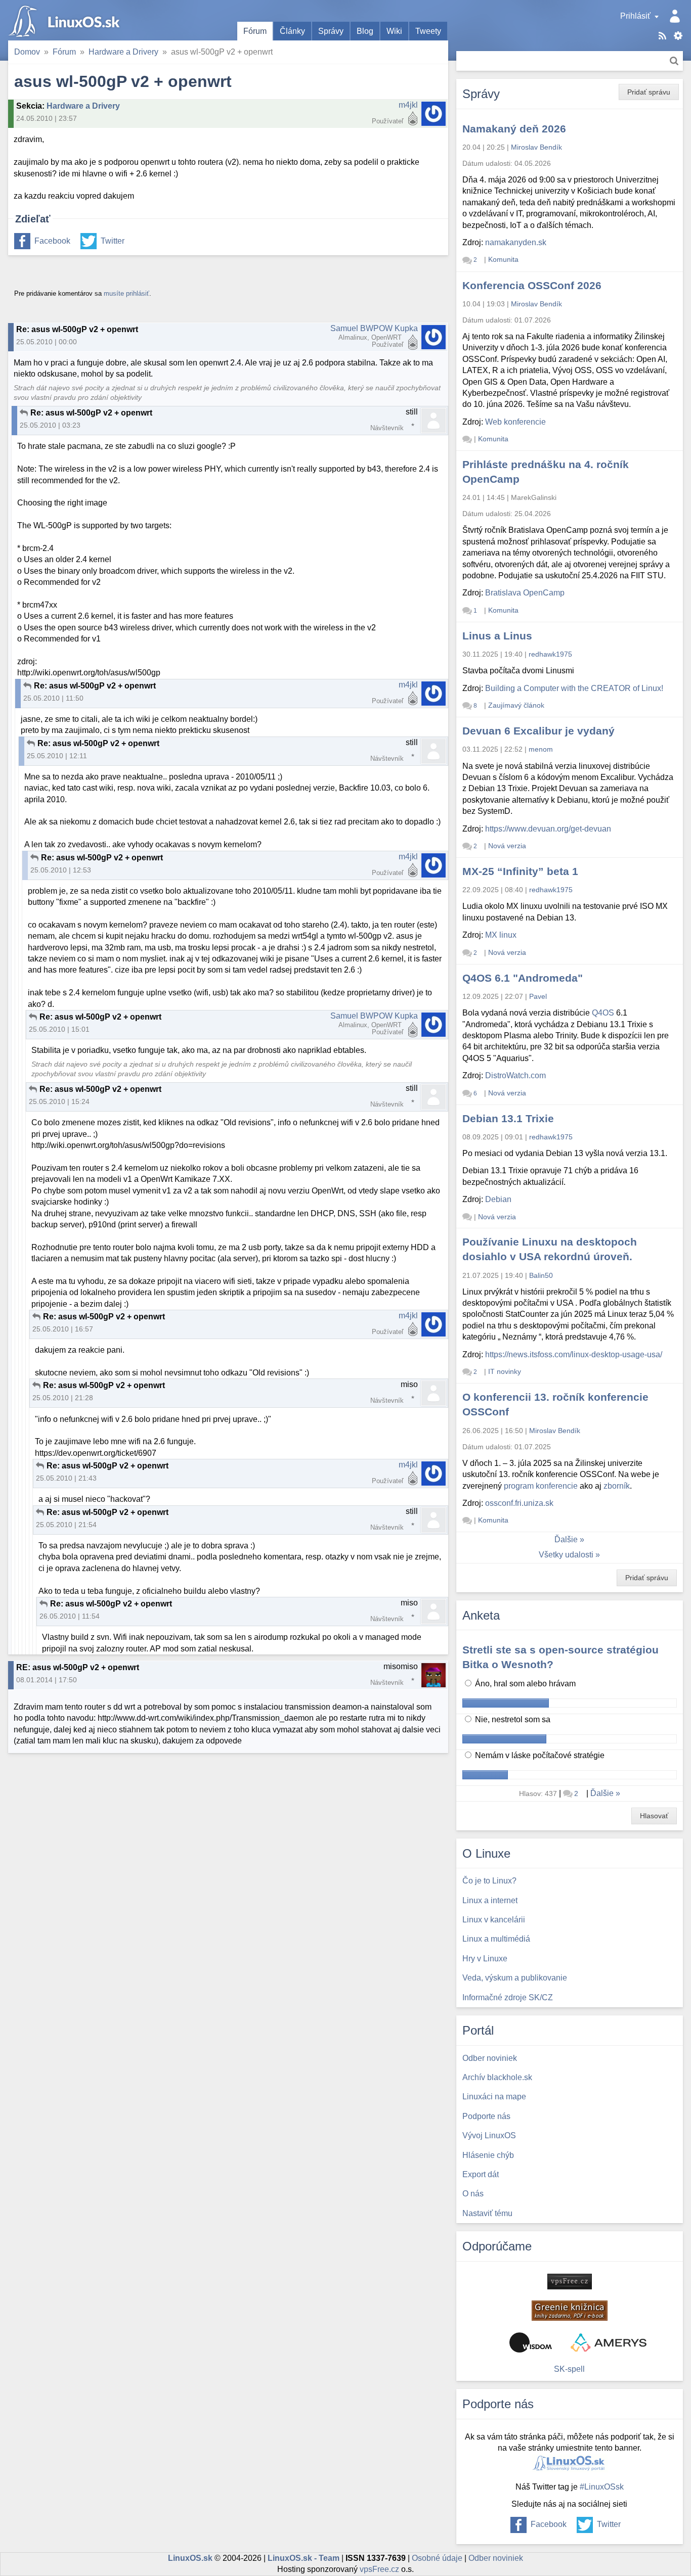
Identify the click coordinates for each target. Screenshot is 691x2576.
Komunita (503, 259)
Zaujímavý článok (516, 705)
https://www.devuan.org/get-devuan (548, 829)
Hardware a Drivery (123, 52)
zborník (617, 1486)
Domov (27, 52)
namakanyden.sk (516, 242)
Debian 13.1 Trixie (508, 1118)
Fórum (255, 31)
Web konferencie (515, 422)
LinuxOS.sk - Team (304, 2558)
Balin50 (541, 1275)
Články (292, 31)
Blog (365, 31)
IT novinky (505, 1371)
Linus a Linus (497, 636)
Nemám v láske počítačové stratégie (539, 1755)
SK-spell (569, 2369)
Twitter (113, 241)
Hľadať (674, 61)
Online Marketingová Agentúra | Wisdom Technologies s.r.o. (531, 2342)
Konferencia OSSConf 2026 (532, 285)
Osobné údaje (437, 2558)
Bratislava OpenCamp (525, 593)
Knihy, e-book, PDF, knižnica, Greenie (570, 2311)
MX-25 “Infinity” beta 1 (520, 871)
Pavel (538, 996)
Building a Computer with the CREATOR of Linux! (574, 688)
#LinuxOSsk (602, 2487)
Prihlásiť (635, 16)
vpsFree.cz (379, 2569)
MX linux (501, 935)
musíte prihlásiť (126, 293)
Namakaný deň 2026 (514, 129)
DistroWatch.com (515, 1075)
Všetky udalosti (566, 1555)
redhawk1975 (550, 654)
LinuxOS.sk (66, 20)
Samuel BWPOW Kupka (374, 328)
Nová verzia (507, 846)
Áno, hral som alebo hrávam (524, 1684)
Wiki (394, 31)
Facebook (52, 241)
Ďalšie (566, 1539)
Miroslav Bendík (536, 147)
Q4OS (603, 1013)
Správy (331, 31)
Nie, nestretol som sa (512, 1719)
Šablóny (678, 36)
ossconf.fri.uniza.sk (519, 1503)
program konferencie (541, 1486)
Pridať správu (649, 92)
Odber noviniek (496, 2558)
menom (541, 749)
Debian (498, 1199)
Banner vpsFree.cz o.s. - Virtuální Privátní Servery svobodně (570, 2282)
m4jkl (408, 105)
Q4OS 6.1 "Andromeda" (523, 978)
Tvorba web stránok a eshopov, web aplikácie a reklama (609, 2342)
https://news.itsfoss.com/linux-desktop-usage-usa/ (574, 1354)
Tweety (428, 31)
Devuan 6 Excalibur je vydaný (538, 731)
